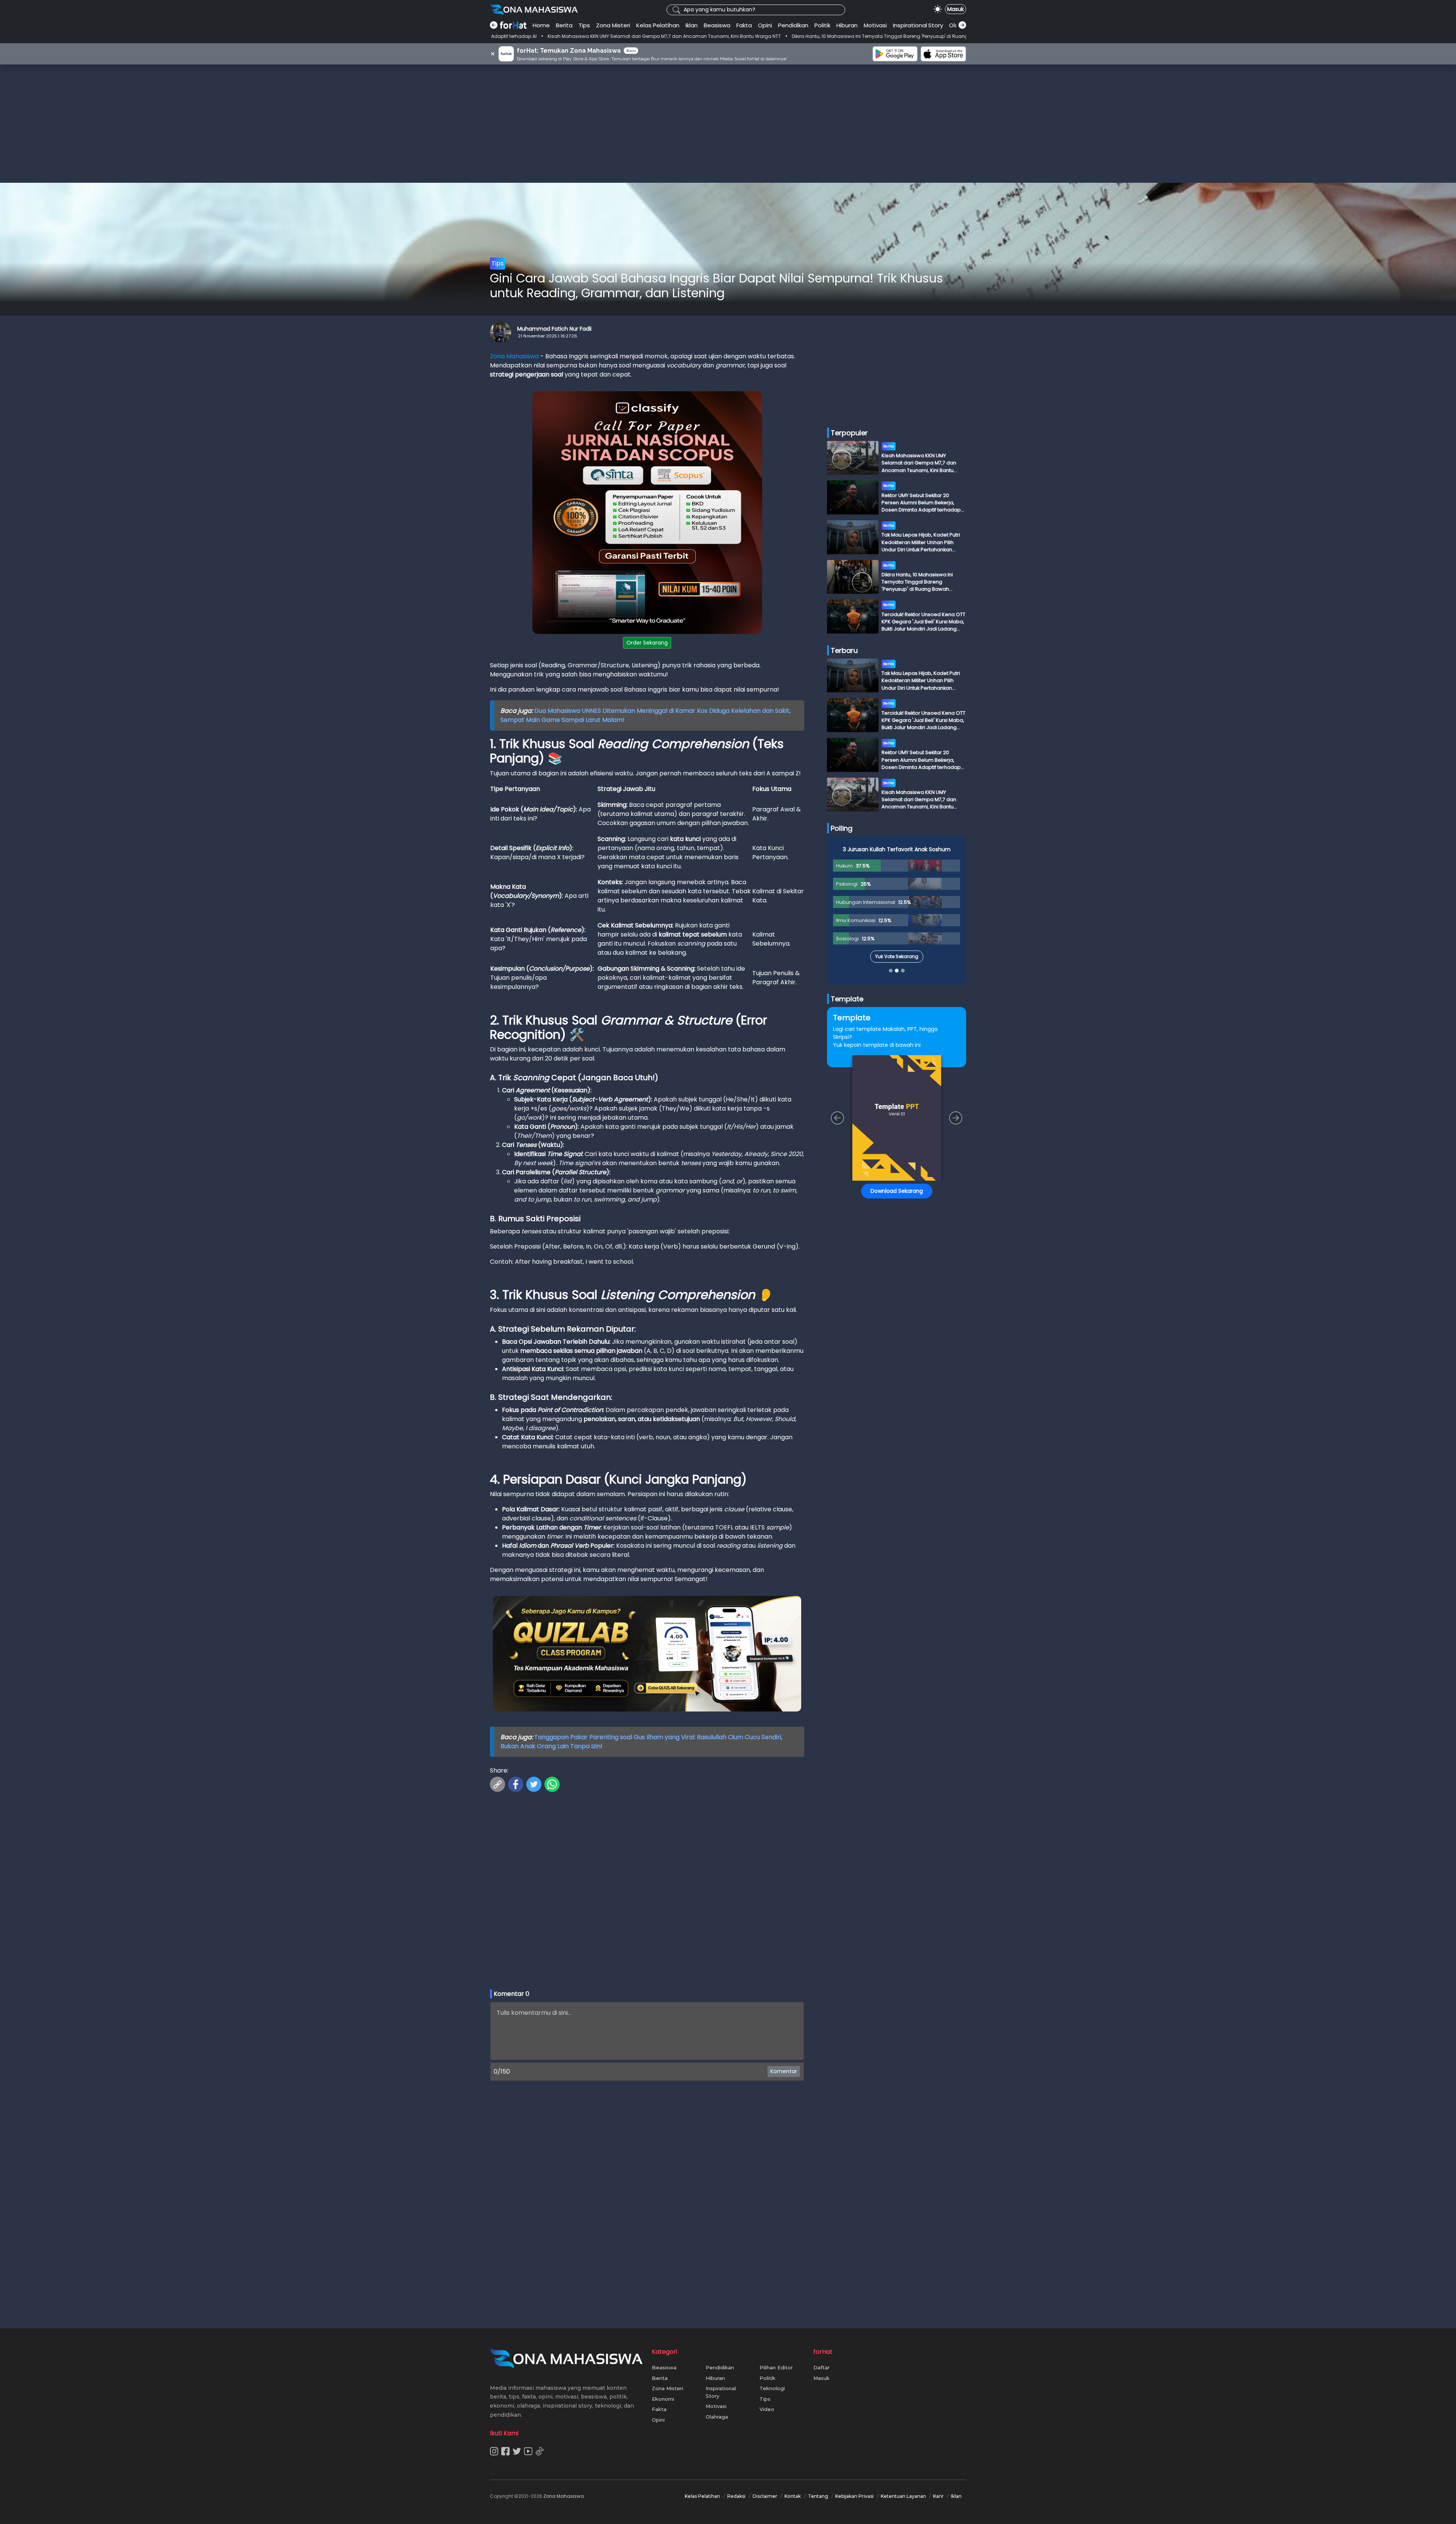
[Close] (873, 1209)
